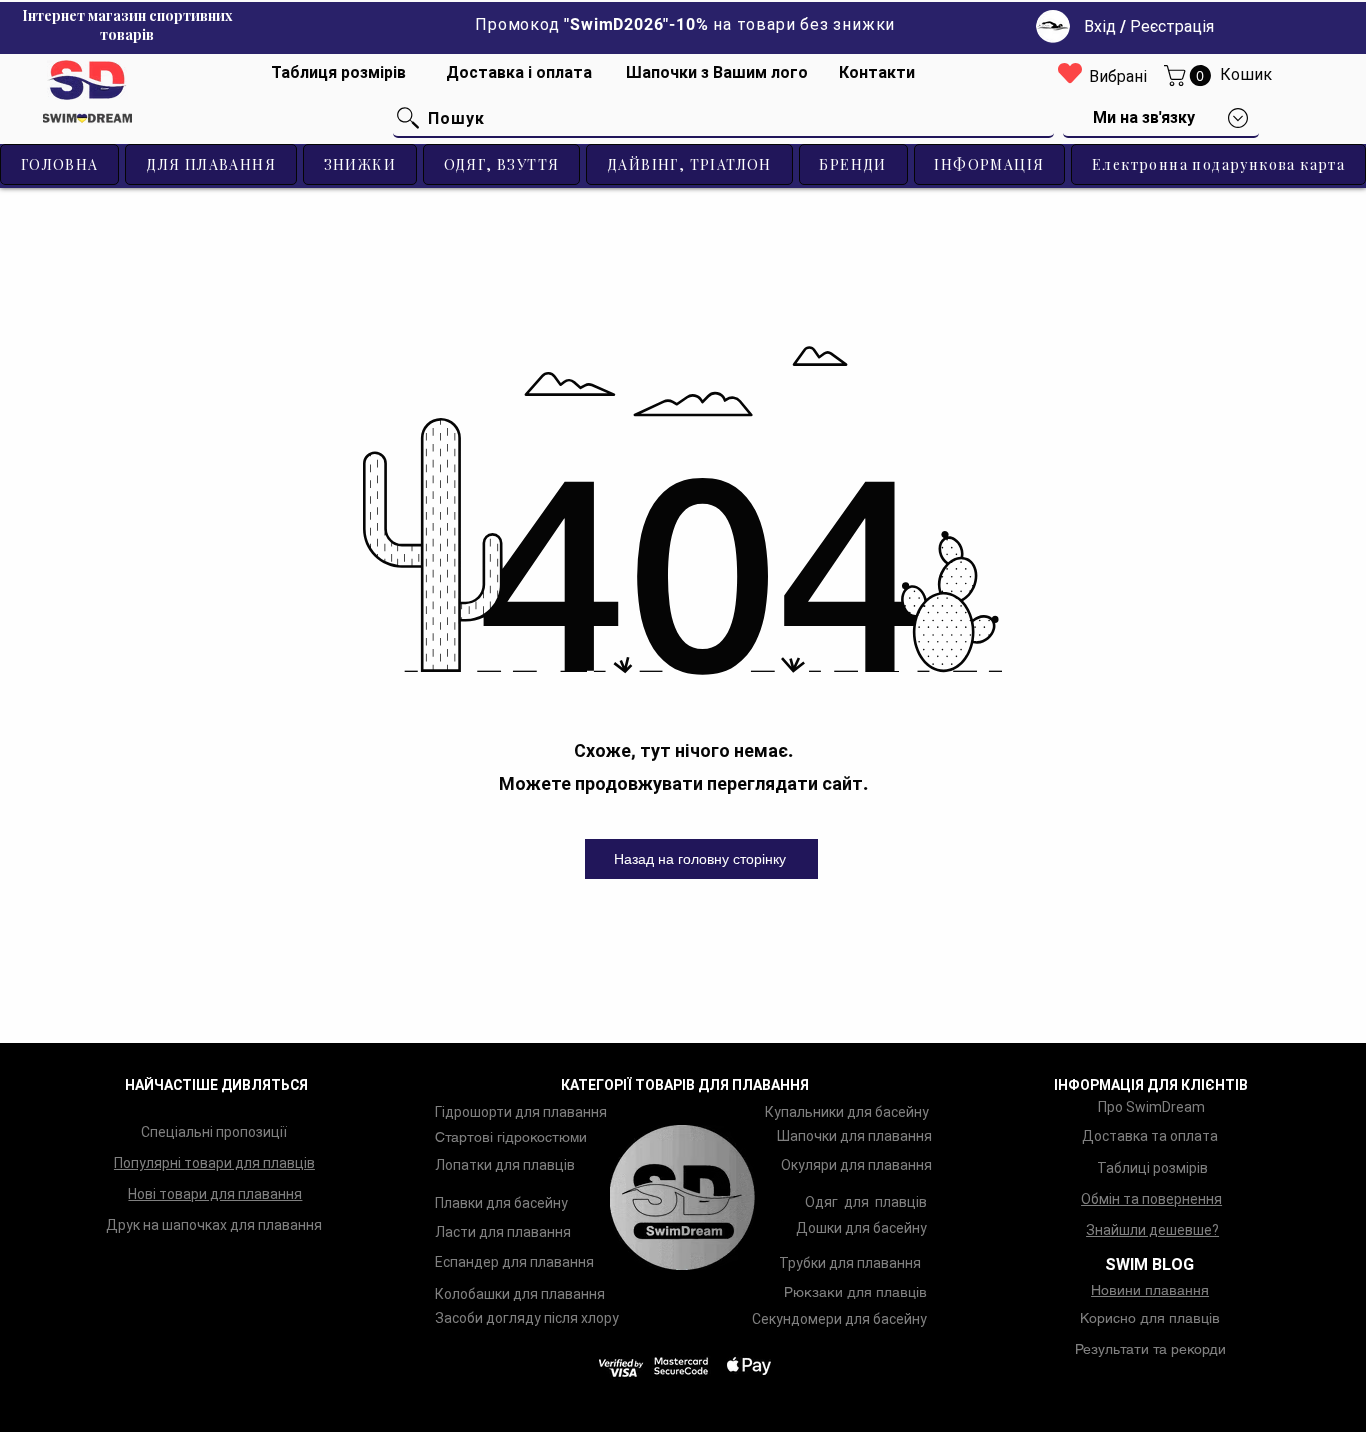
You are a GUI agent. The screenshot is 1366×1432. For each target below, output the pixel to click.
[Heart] (1070, 72)
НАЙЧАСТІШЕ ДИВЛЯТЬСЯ (216, 1085)
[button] (1190, 75)
